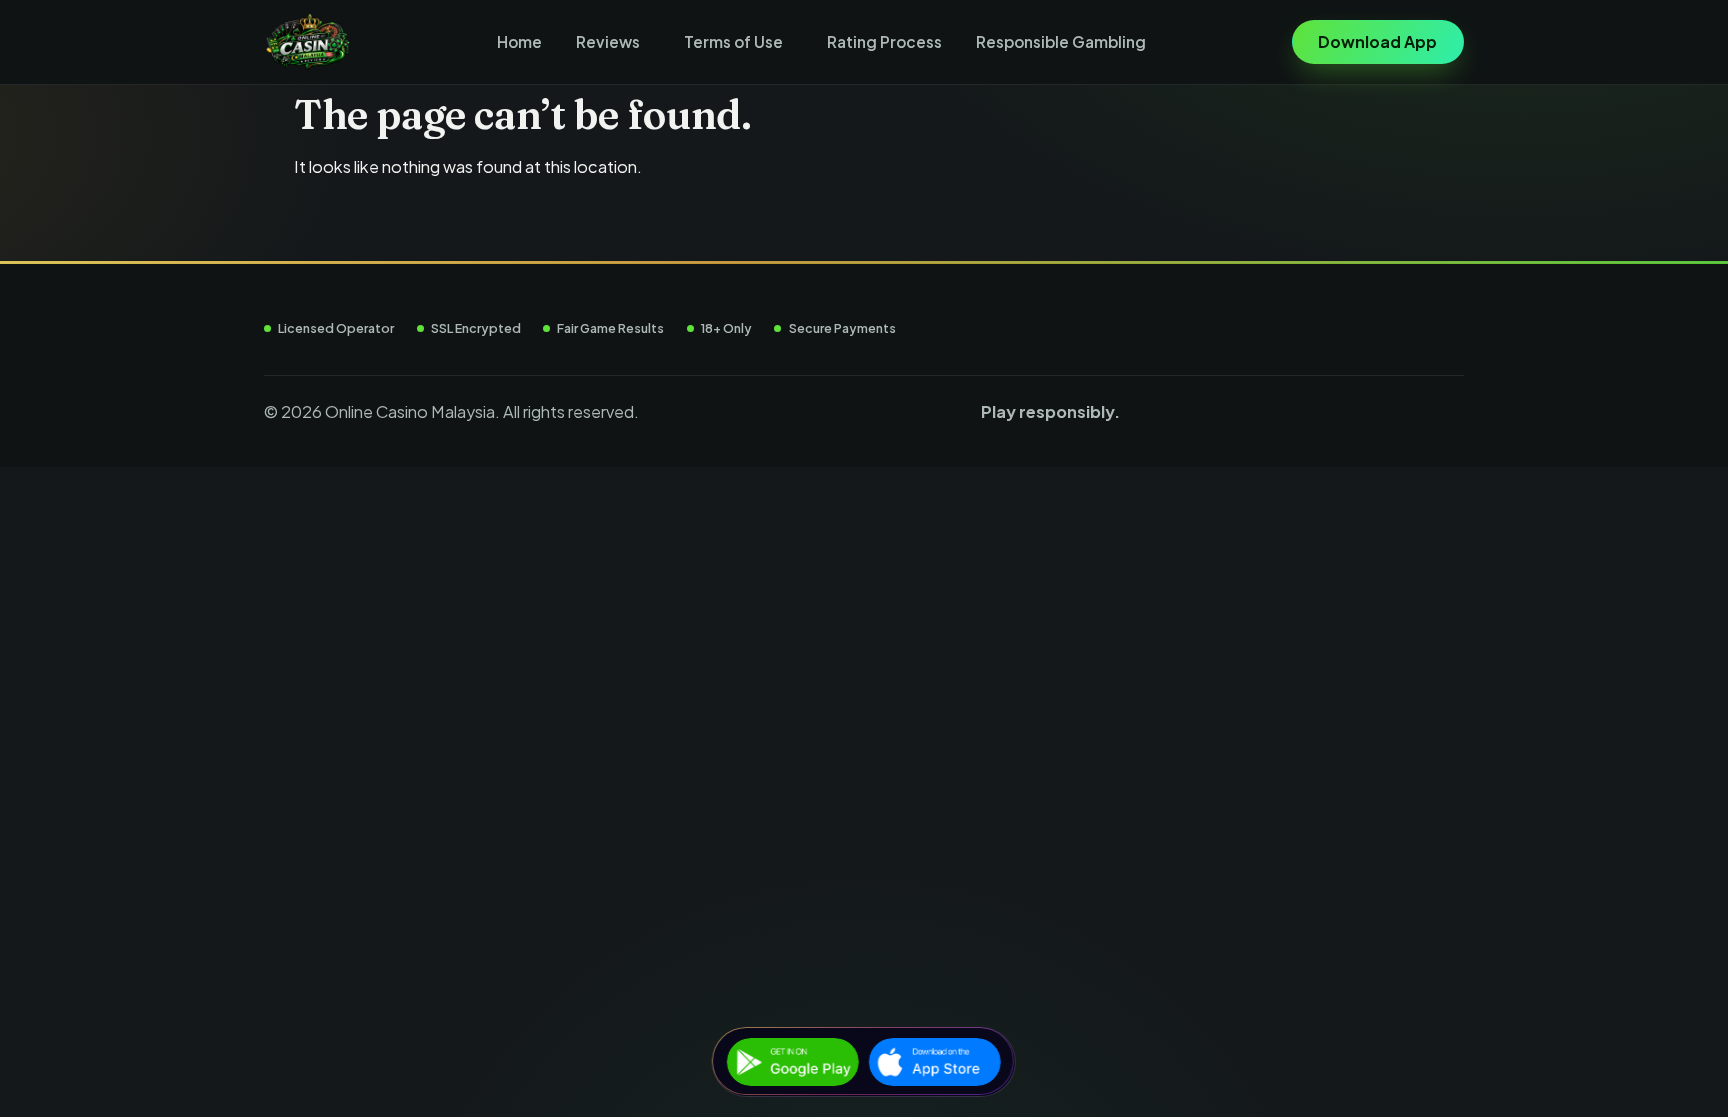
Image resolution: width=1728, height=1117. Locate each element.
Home (519, 41)
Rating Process (884, 41)
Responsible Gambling (1061, 41)
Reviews (608, 41)
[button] (613, 42)
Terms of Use (733, 41)
